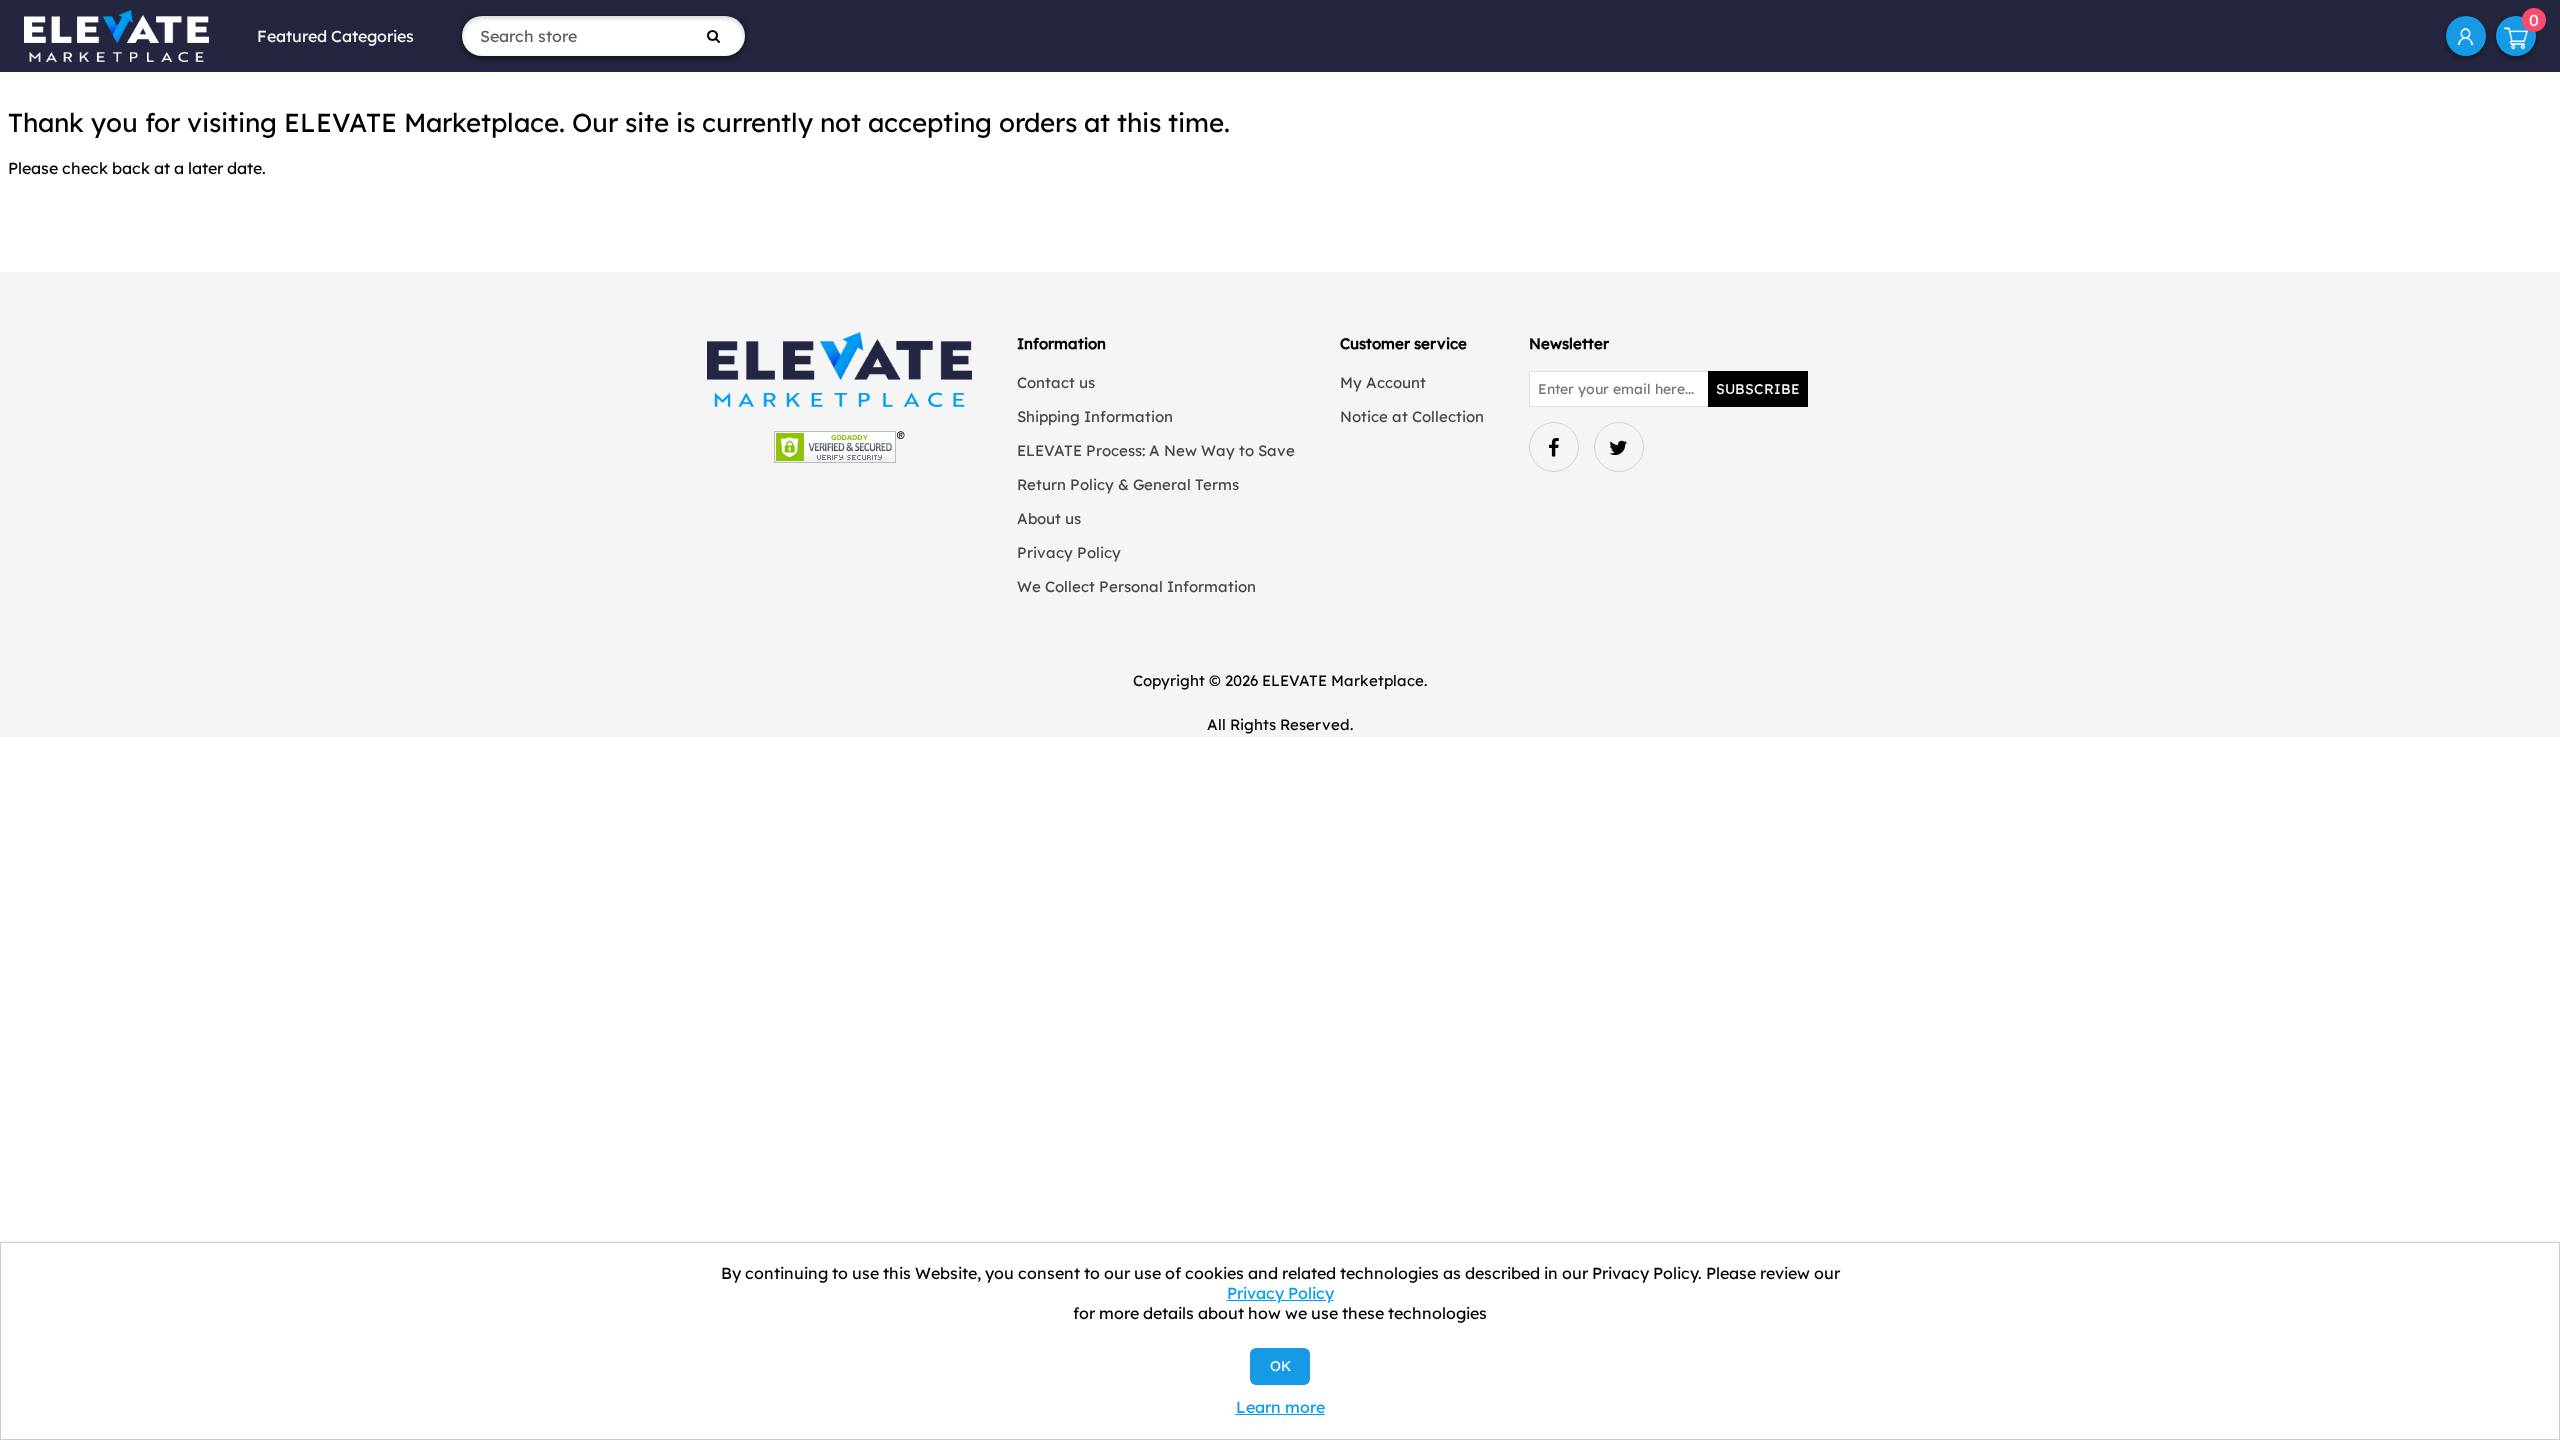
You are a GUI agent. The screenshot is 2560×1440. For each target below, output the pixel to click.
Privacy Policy (1069, 552)
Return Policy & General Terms (1128, 484)
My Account (2466, 36)
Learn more (1280, 1407)
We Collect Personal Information (1136, 586)
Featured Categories (335, 36)
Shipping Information (1095, 416)
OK (1280, 1366)
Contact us (1056, 382)
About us (1049, 518)
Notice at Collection (1412, 416)
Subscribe (1758, 389)
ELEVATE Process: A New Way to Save (1156, 450)
